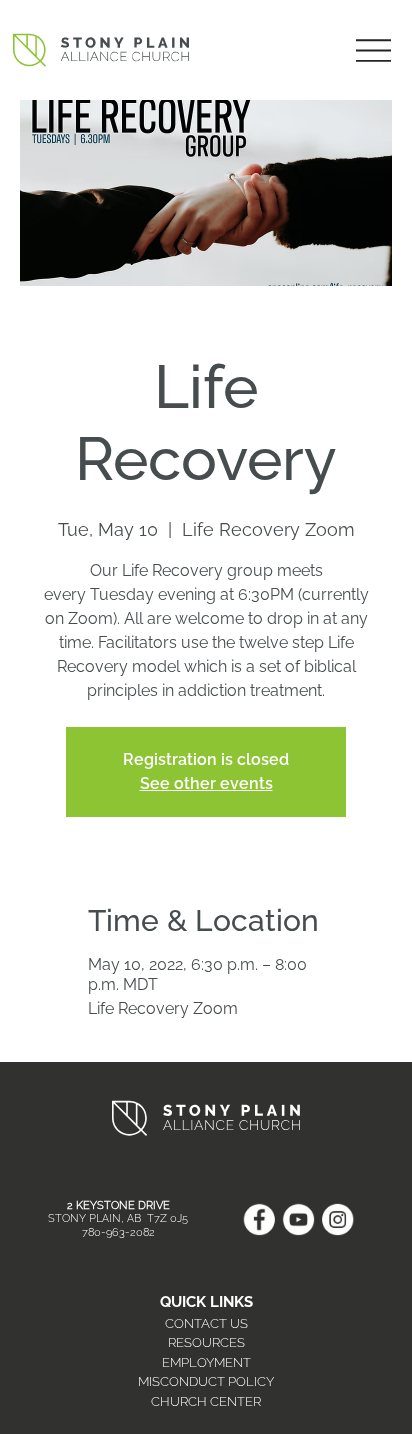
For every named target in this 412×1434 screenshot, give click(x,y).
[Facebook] (258, 1219)
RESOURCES (206, 1342)
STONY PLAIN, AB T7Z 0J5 (118, 1218)
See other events (206, 783)
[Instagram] (337, 1219)
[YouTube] (298, 1219)
